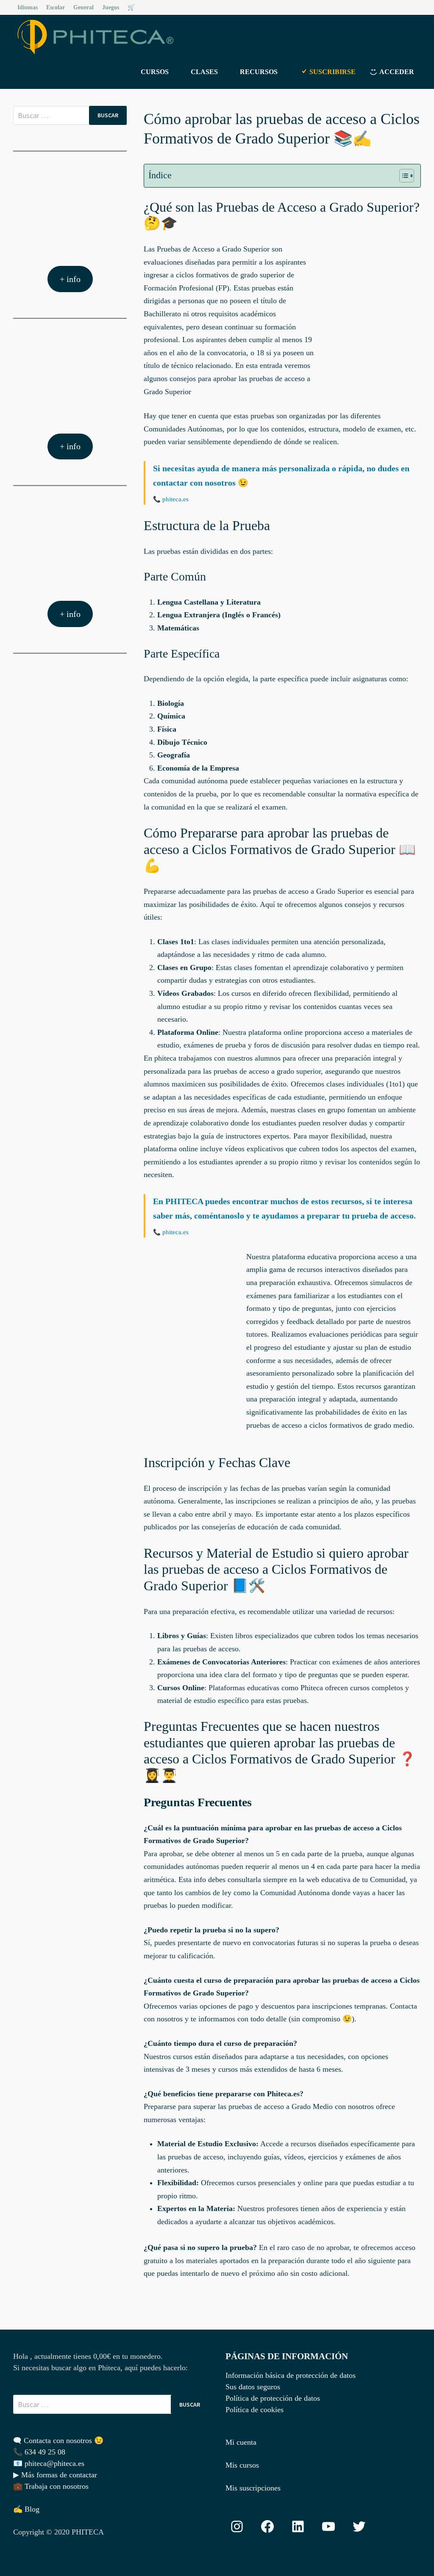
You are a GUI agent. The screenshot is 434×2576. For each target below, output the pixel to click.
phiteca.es (175, 499)
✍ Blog (26, 2509)
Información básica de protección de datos (291, 2375)
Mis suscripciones (253, 2488)
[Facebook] (406, 7)
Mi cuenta (241, 2442)
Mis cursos (242, 2465)
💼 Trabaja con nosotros (51, 2486)
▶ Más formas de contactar (55, 2475)
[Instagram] (416, 7)
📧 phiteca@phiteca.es (49, 2463)
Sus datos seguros (253, 2387)
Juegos (111, 7)
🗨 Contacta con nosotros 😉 (58, 2441)
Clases (204, 72)
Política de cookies (255, 2410)
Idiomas (28, 7)
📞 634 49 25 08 (39, 2452)
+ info (70, 279)
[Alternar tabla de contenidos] (402, 176)
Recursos (259, 72)
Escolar (56, 7)
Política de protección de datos (273, 2398)
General (83, 7)
